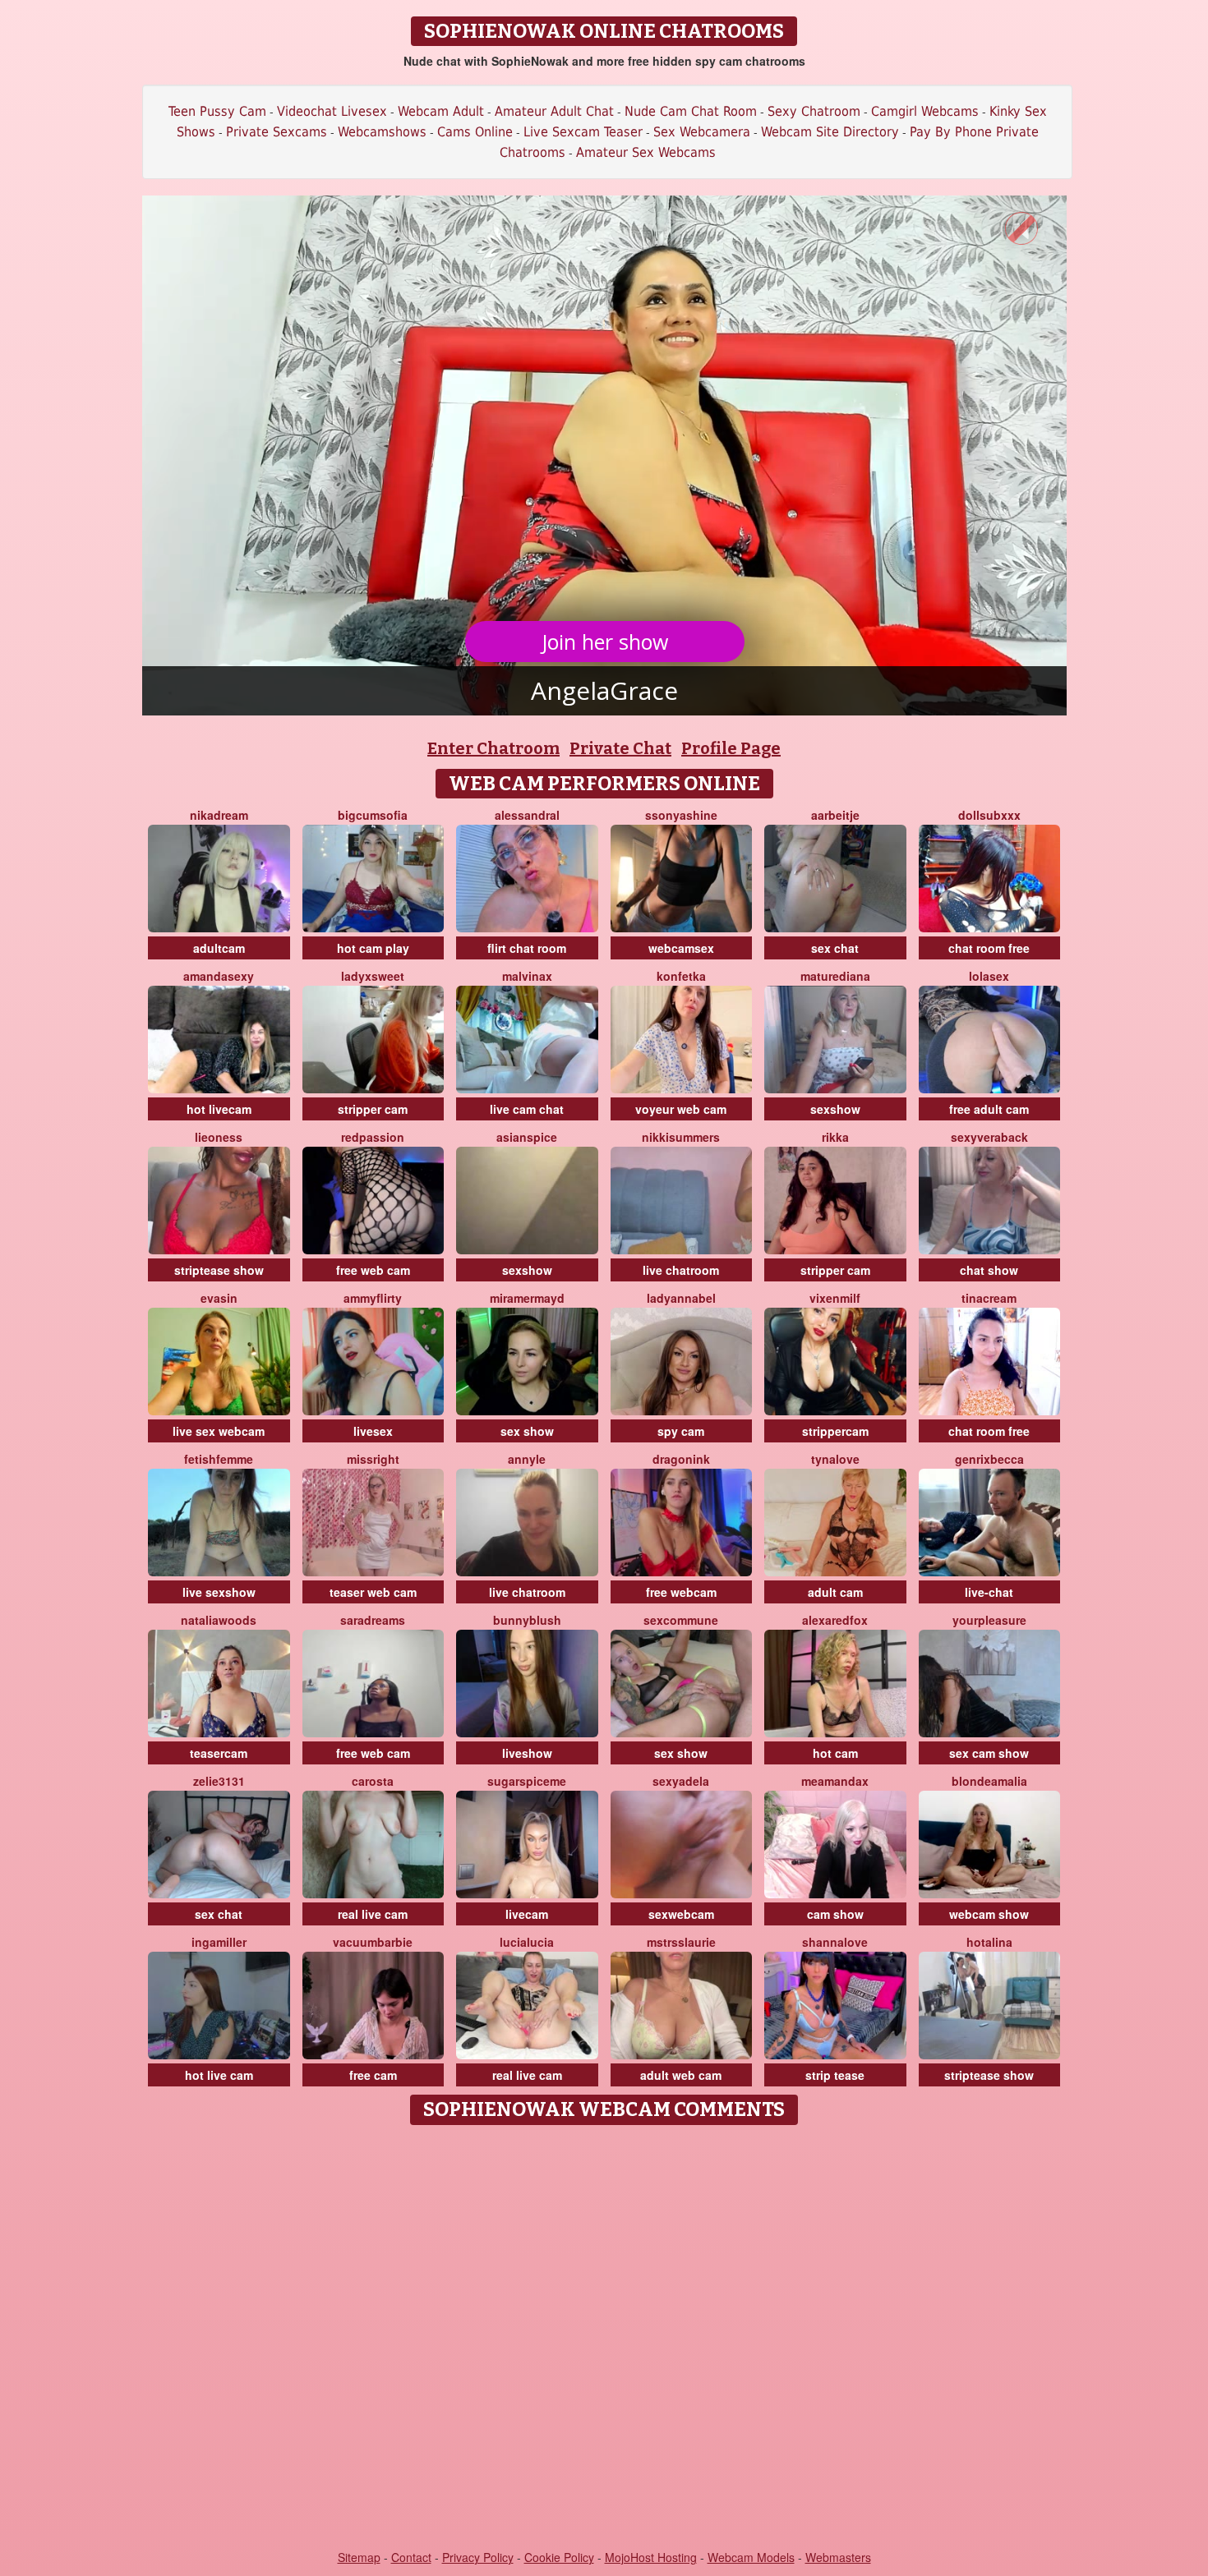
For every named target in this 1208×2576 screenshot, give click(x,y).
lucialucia (527, 1942)
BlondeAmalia (989, 1781)
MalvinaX (527, 976)
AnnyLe (527, 1459)
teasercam (219, 1753)
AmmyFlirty (373, 1298)
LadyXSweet (373, 976)
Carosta (373, 1781)
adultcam (219, 948)
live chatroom (681, 1270)
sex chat (835, 948)
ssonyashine (681, 815)
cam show (835, 1914)
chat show (989, 1270)
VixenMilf (835, 1298)
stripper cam (373, 1109)
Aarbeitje (835, 815)
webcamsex (681, 948)
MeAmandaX (835, 1781)
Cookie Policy (559, 2557)
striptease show (219, 1270)
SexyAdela (681, 1781)
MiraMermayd (527, 1298)
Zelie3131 (219, 1781)
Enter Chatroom (493, 748)
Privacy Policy (478, 2557)
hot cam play (373, 948)
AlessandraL (527, 815)
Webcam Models (751, 2557)
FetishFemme (219, 1459)
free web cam (373, 1270)
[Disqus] (604, 2339)
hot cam (835, 1753)
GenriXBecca (989, 1459)
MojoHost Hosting (651, 2557)
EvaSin (219, 1298)
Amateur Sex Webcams (646, 152)
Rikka (835, 1137)
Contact (411, 2557)
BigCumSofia (373, 815)
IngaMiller (219, 1942)
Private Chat (620, 748)
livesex (373, 1431)
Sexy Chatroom (814, 111)
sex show (527, 1431)
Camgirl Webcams (925, 111)
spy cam (681, 1431)
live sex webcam (219, 1431)
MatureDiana (835, 976)
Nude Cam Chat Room (691, 111)
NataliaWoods (219, 1620)
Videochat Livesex (332, 111)
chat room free (989, 948)
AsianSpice (527, 1137)
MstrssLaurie (681, 1942)
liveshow (527, 1753)
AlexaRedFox (835, 1620)
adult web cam (681, 2075)
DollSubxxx (989, 815)
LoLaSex (989, 976)
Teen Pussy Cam (217, 111)
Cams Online (475, 132)
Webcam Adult (441, 111)
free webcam (681, 1592)
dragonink (681, 1459)
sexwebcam (681, 1914)
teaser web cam (373, 1592)
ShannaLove (835, 1942)
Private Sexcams (277, 132)
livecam (527, 1914)
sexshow (835, 1109)
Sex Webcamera (702, 132)
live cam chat (527, 1109)
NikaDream (219, 815)
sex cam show (989, 1753)
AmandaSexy (219, 976)
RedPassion (373, 1137)
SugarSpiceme (527, 1781)
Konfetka (681, 976)
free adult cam (989, 1109)
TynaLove (835, 1459)
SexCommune (681, 1620)
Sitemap (359, 2557)
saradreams (373, 1620)
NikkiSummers (681, 1137)
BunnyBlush (527, 1620)
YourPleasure (989, 1620)
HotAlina (989, 1942)
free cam (373, 2075)
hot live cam (219, 2075)
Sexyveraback (989, 1137)
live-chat (989, 1592)
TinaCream (989, 1298)
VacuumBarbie (373, 1942)
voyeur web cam (681, 1109)
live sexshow (219, 1592)
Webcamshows (382, 132)
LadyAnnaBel (681, 1298)
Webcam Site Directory (830, 132)
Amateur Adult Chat (554, 111)
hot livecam (219, 1109)
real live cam (373, 1914)
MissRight (373, 1459)
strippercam (835, 1431)
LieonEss (219, 1137)
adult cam (835, 1592)
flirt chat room (527, 948)
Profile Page (731, 748)
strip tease (835, 2075)
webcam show (989, 1914)
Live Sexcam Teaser (583, 132)
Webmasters (838, 2557)
